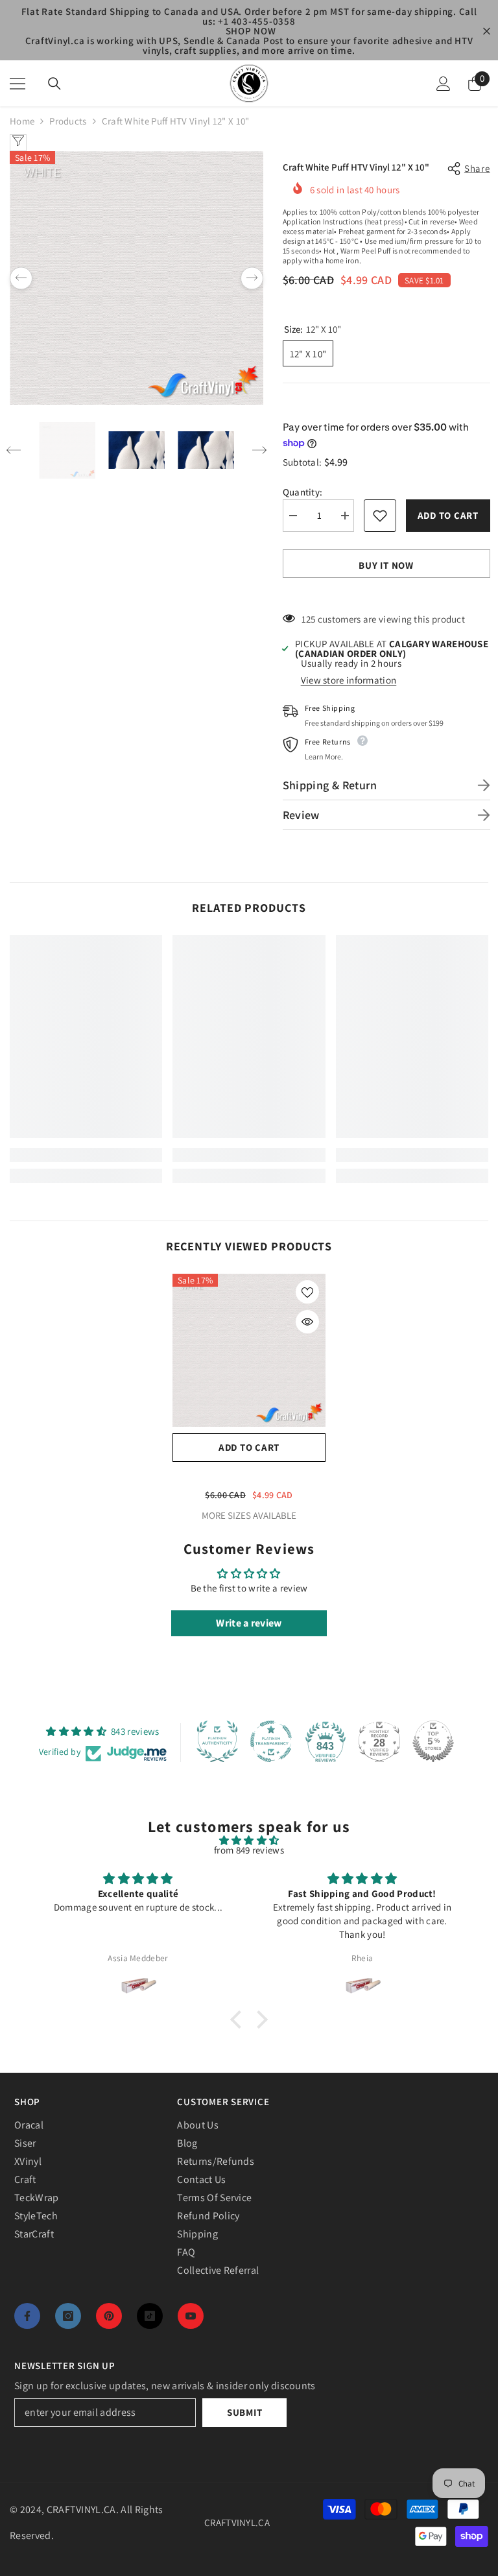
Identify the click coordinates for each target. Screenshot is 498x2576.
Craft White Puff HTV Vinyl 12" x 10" (249, 1476)
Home (22, 121)
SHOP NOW (251, 31)
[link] (86, 1155)
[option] (136, 278)
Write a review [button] (249, 1623)
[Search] (54, 84)
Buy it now (386, 565)
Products (68, 121)
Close (487, 31)
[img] (249, 1840)
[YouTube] (191, 2316)
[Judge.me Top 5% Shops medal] (433, 1741)
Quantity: (303, 492)
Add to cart (445, 515)
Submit (245, 2412)
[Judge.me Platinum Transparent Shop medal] (271, 1741)
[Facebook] (27, 2316)
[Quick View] (307, 1322)
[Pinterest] (109, 2316)
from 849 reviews (249, 1850)
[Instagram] (68, 2316)
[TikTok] (150, 2316)
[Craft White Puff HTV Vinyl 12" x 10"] (249, 1350)
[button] (21, 278)
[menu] (18, 84)
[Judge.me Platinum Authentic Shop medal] (217, 1741)
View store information (349, 680)
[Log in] (444, 84)
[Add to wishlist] (380, 516)
